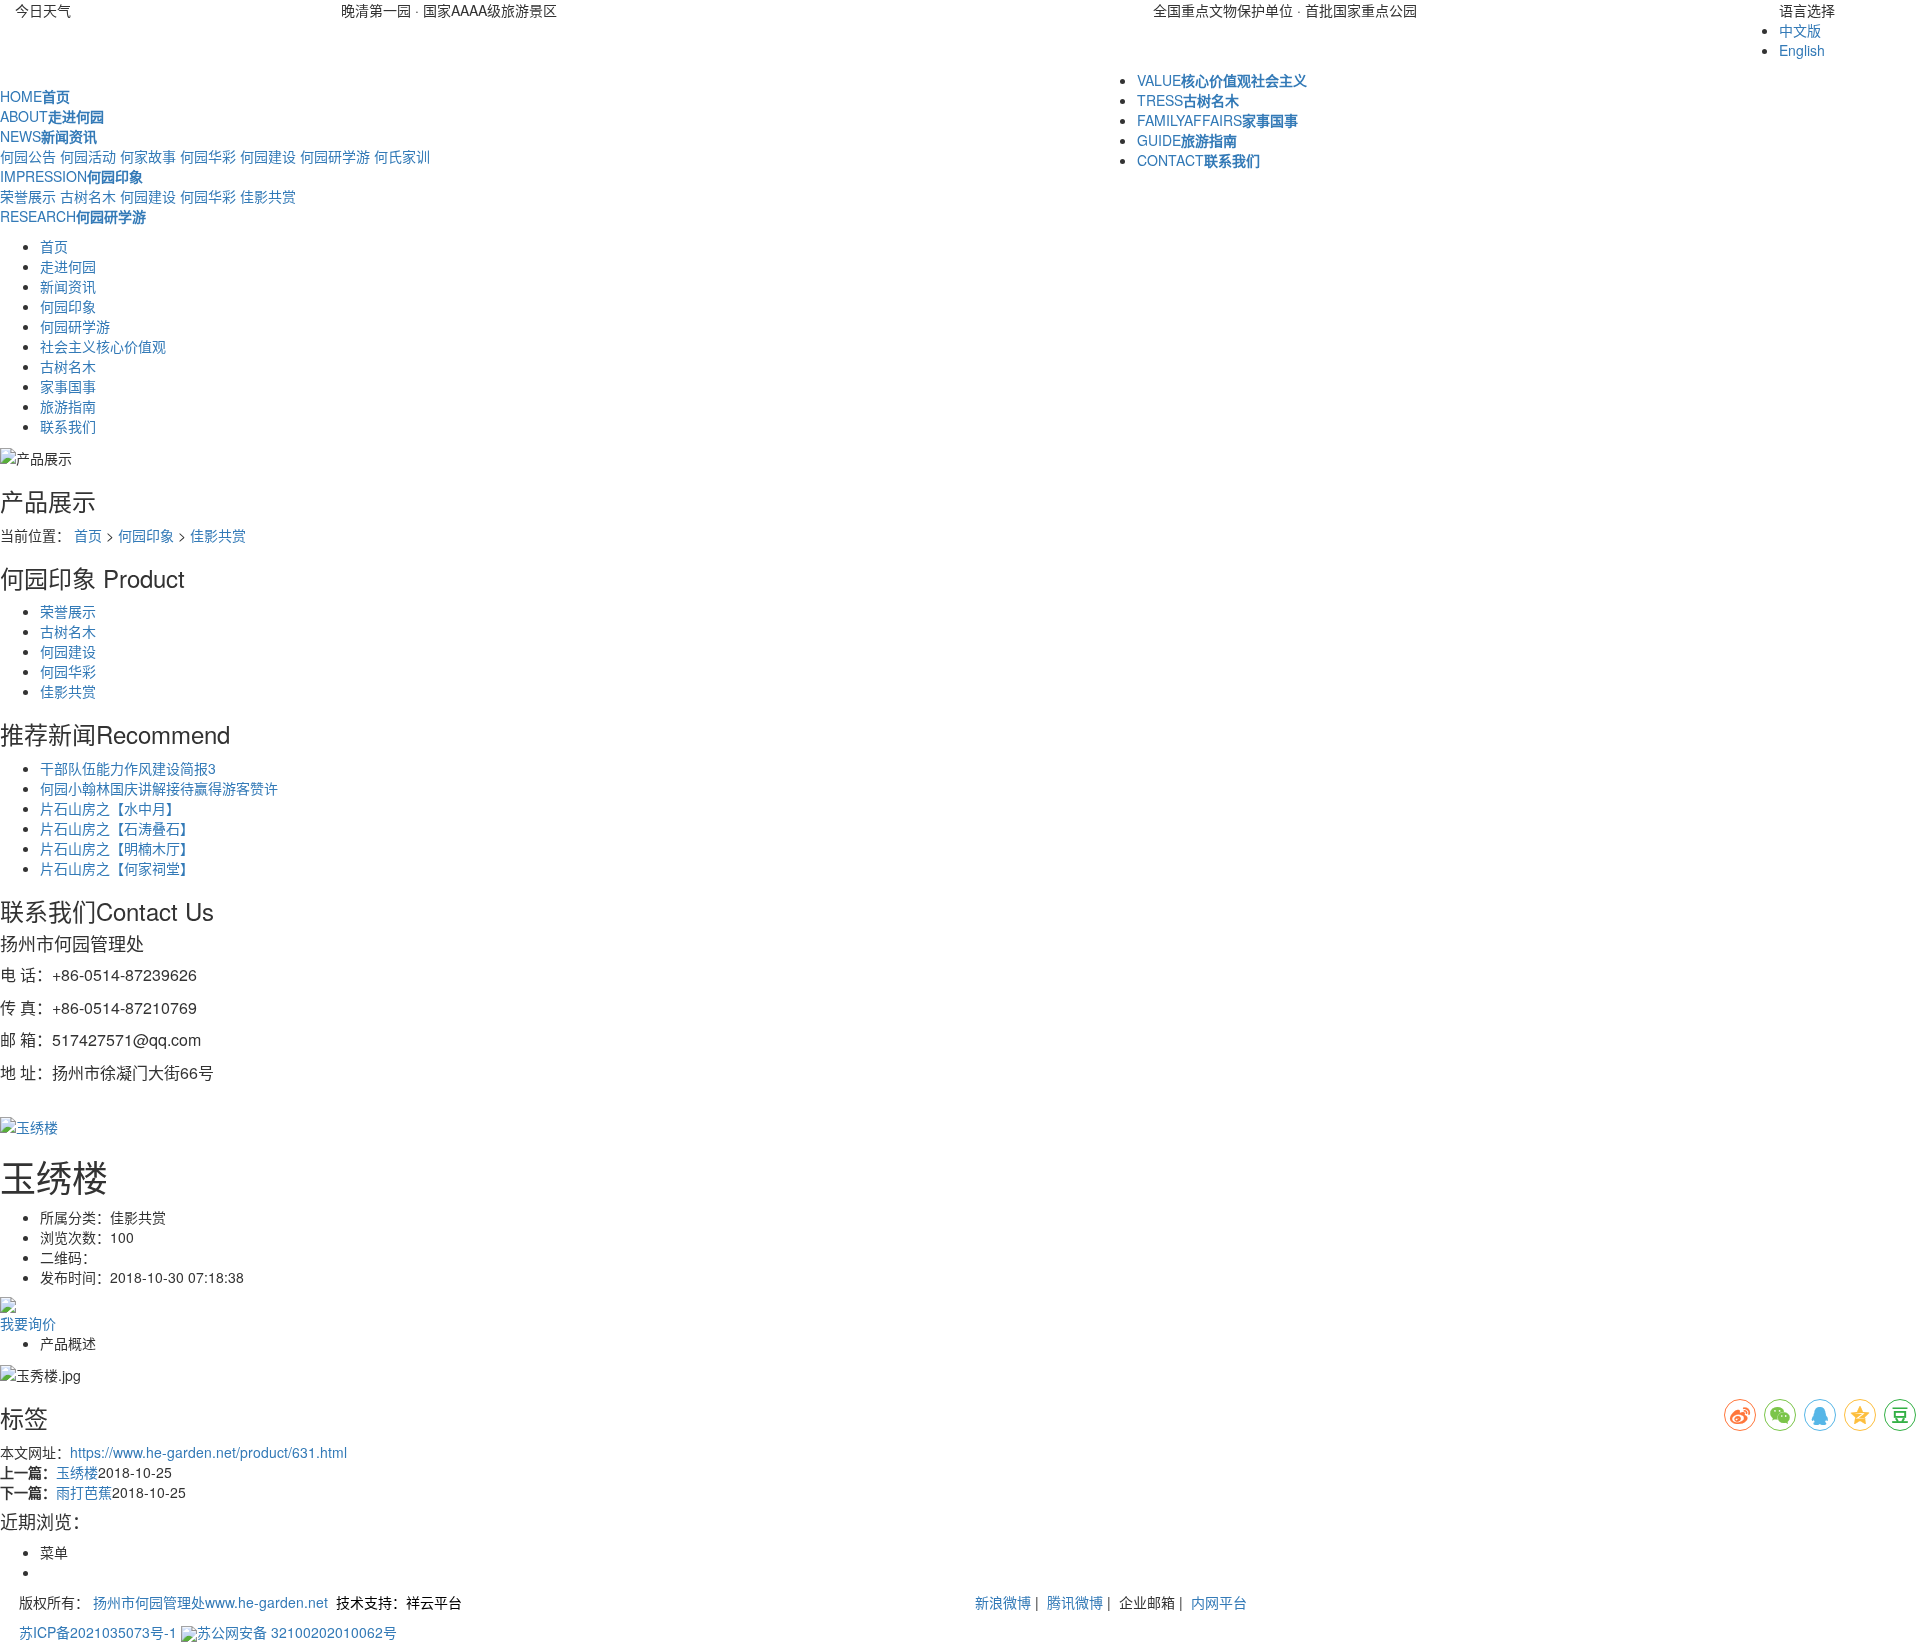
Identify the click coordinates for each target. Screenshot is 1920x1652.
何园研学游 (335, 156)
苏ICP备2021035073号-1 (98, 1632)
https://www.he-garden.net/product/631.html (208, 1452)
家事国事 (68, 386)
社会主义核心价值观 (103, 346)
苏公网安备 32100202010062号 (297, 1632)
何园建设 (268, 156)
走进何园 (68, 266)
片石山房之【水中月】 (110, 808)
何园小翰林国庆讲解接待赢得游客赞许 (159, 788)
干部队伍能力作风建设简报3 (128, 768)
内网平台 (1219, 1602)
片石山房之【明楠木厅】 (117, 848)
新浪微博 (1003, 1602)
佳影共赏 (268, 196)
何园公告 (28, 156)
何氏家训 (402, 156)
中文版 (1800, 30)
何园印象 (68, 306)
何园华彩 (208, 156)
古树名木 (88, 196)
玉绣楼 (77, 1472)
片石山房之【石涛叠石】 (117, 828)
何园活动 (88, 156)
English (1802, 50)
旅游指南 (68, 406)
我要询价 (28, 1323)
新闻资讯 (68, 286)
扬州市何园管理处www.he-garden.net (210, 1602)
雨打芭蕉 (84, 1492)
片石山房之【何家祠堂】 (117, 868)
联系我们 (68, 426)
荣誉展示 (28, 196)
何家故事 (148, 156)
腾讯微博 (1073, 1602)
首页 (54, 246)
